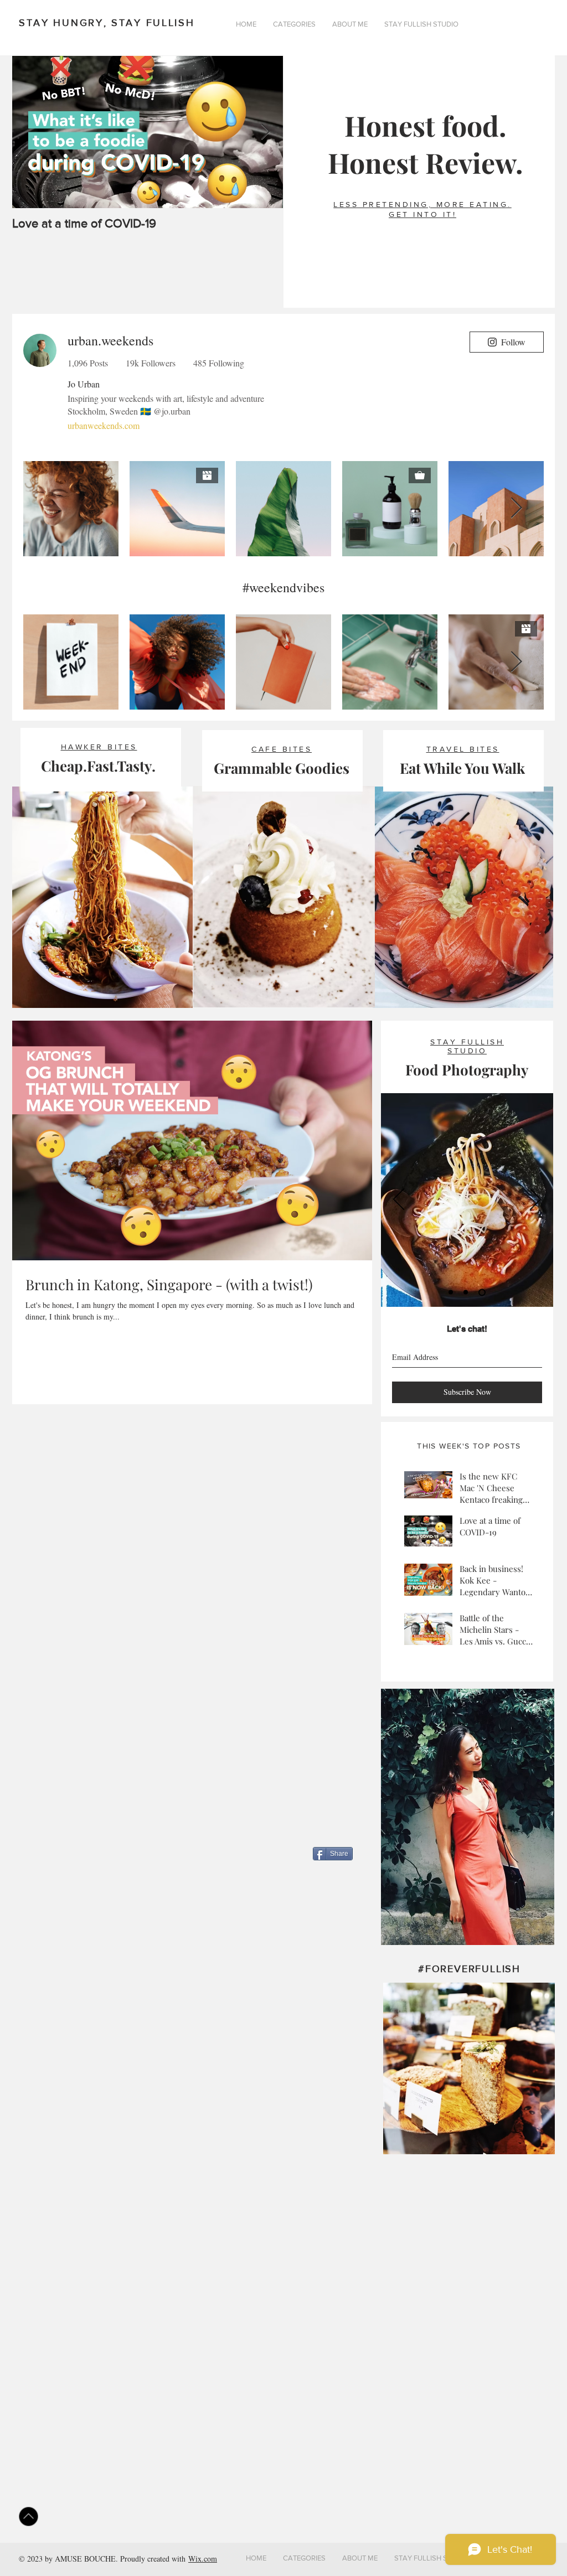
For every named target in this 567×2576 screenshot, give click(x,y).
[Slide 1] (451, 1292)
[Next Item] (265, 132)
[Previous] (399, 1200)
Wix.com (203, 2559)
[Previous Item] (30, 132)
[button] (294, 24)
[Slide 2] (466, 1292)
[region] (468, 1817)
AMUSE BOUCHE (85, 2559)
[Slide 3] (482, 1292)
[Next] (535, 1200)
